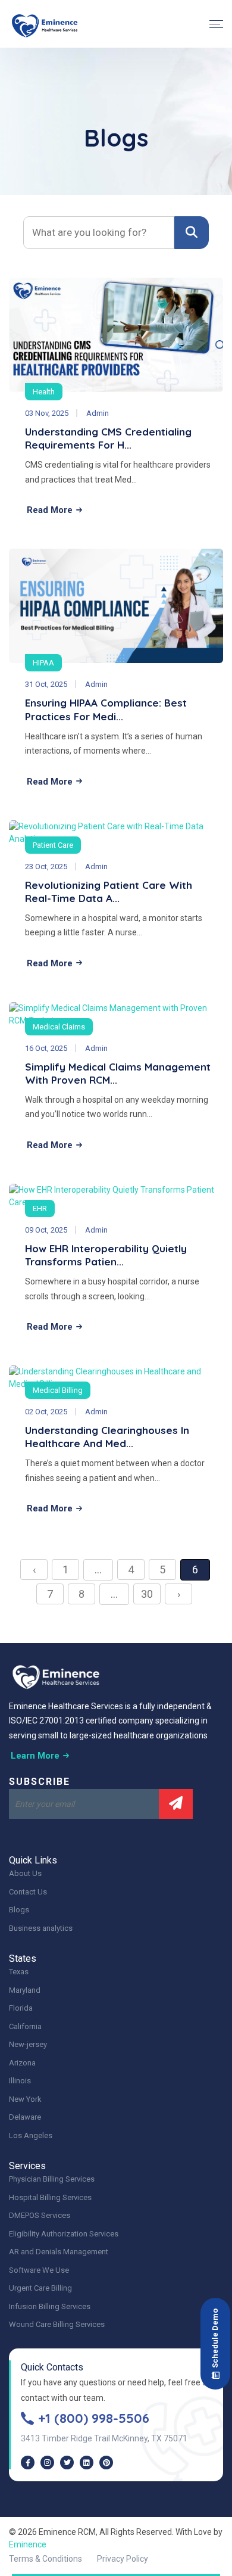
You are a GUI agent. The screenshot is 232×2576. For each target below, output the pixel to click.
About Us (25, 1873)
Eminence (28, 2544)
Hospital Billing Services (50, 2197)
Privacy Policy (123, 2559)
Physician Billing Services (52, 2179)
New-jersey (28, 2044)
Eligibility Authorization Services (64, 2234)
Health (44, 392)
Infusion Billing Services (50, 2306)
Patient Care (53, 845)
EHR (40, 1208)
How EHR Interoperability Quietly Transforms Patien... (106, 1255)
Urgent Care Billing (40, 2288)
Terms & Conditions (46, 2559)
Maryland (25, 1990)
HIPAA (43, 663)
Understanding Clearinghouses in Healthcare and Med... (107, 1437)
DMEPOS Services (40, 2215)
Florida (21, 2008)
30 (147, 1594)
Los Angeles (31, 2135)
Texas (19, 1972)
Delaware (25, 2117)
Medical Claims (59, 1027)
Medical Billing (58, 1390)
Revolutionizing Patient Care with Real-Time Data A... (109, 892)
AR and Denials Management (59, 2252)
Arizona (22, 2063)
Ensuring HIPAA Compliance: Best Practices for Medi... (106, 709)
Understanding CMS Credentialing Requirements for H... (108, 438)
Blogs (19, 1910)
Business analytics (41, 1928)
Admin (98, 413)
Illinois (20, 2081)
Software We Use (39, 2270)
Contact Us (28, 1892)
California (25, 2026)
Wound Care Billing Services (57, 2324)
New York (25, 2099)
